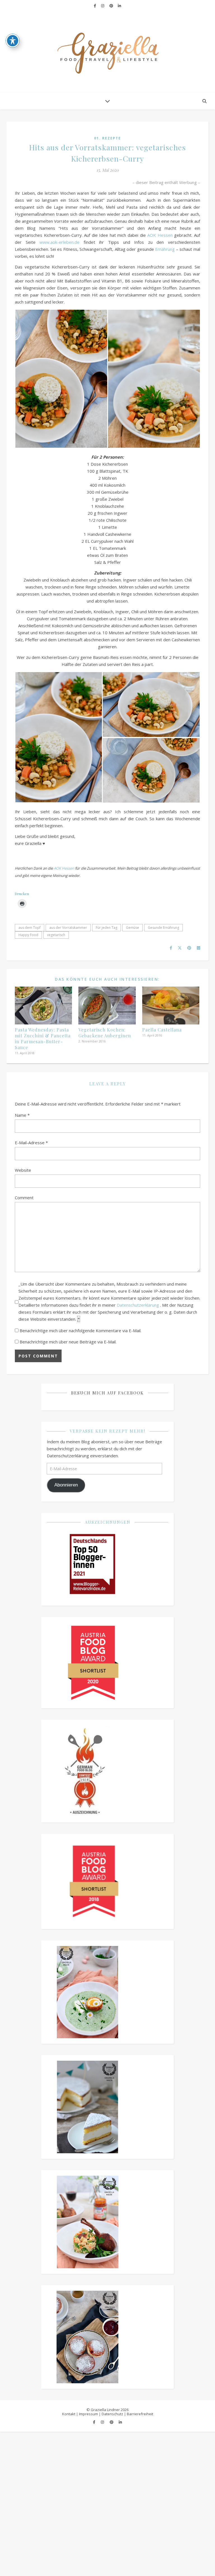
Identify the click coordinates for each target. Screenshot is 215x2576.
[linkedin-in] (119, 6)
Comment (24, 1198)
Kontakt (69, 2414)
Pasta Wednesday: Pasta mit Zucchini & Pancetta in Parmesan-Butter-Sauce (43, 1038)
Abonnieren (66, 1485)
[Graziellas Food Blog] (107, 52)
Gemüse (133, 928)
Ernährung (165, 249)
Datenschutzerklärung (138, 1305)
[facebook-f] (95, 6)
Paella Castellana (162, 1030)
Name (22, 1115)
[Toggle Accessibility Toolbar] (13, 41)
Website (23, 1170)
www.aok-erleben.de (59, 242)
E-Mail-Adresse (31, 1143)
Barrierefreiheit (140, 2414)
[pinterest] (112, 6)
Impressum (88, 2414)
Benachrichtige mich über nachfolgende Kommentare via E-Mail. (80, 1330)
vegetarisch (56, 935)
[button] (61, 379)
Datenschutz (112, 2414)
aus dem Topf (30, 928)
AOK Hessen (160, 235)
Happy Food (28, 935)
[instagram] (103, 6)
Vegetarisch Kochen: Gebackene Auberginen (105, 1033)
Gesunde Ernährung (163, 928)
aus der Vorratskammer (68, 928)
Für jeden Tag (107, 928)
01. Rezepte (107, 138)
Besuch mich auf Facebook (107, 1393)
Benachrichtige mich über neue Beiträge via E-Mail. (68, 1342)
